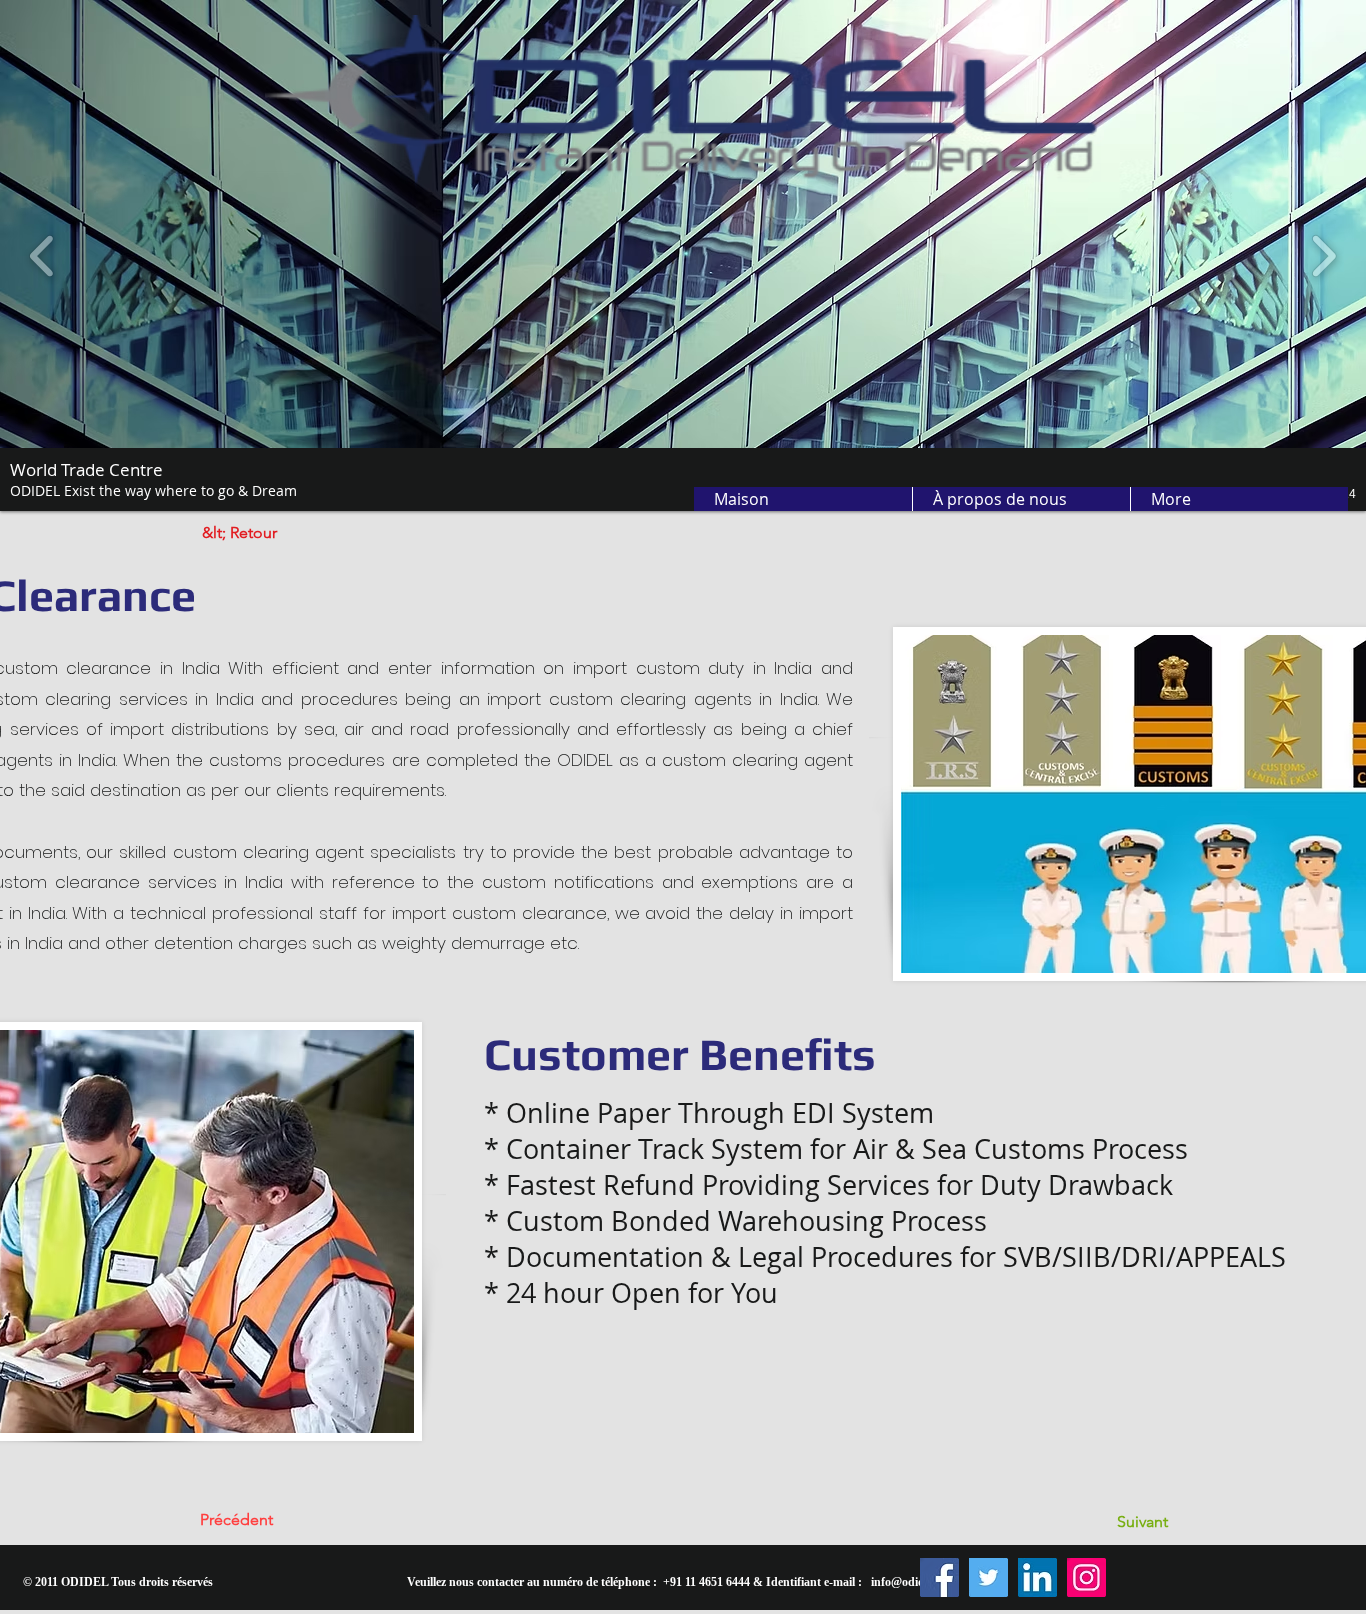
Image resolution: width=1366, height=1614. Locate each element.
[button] (1021, 499)
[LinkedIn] (1037, 1577)
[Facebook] (939, 1577)
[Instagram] (1086, 1577)
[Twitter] (988, 1577)
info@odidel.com (914, 1582)
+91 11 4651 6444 (706, 1582)
